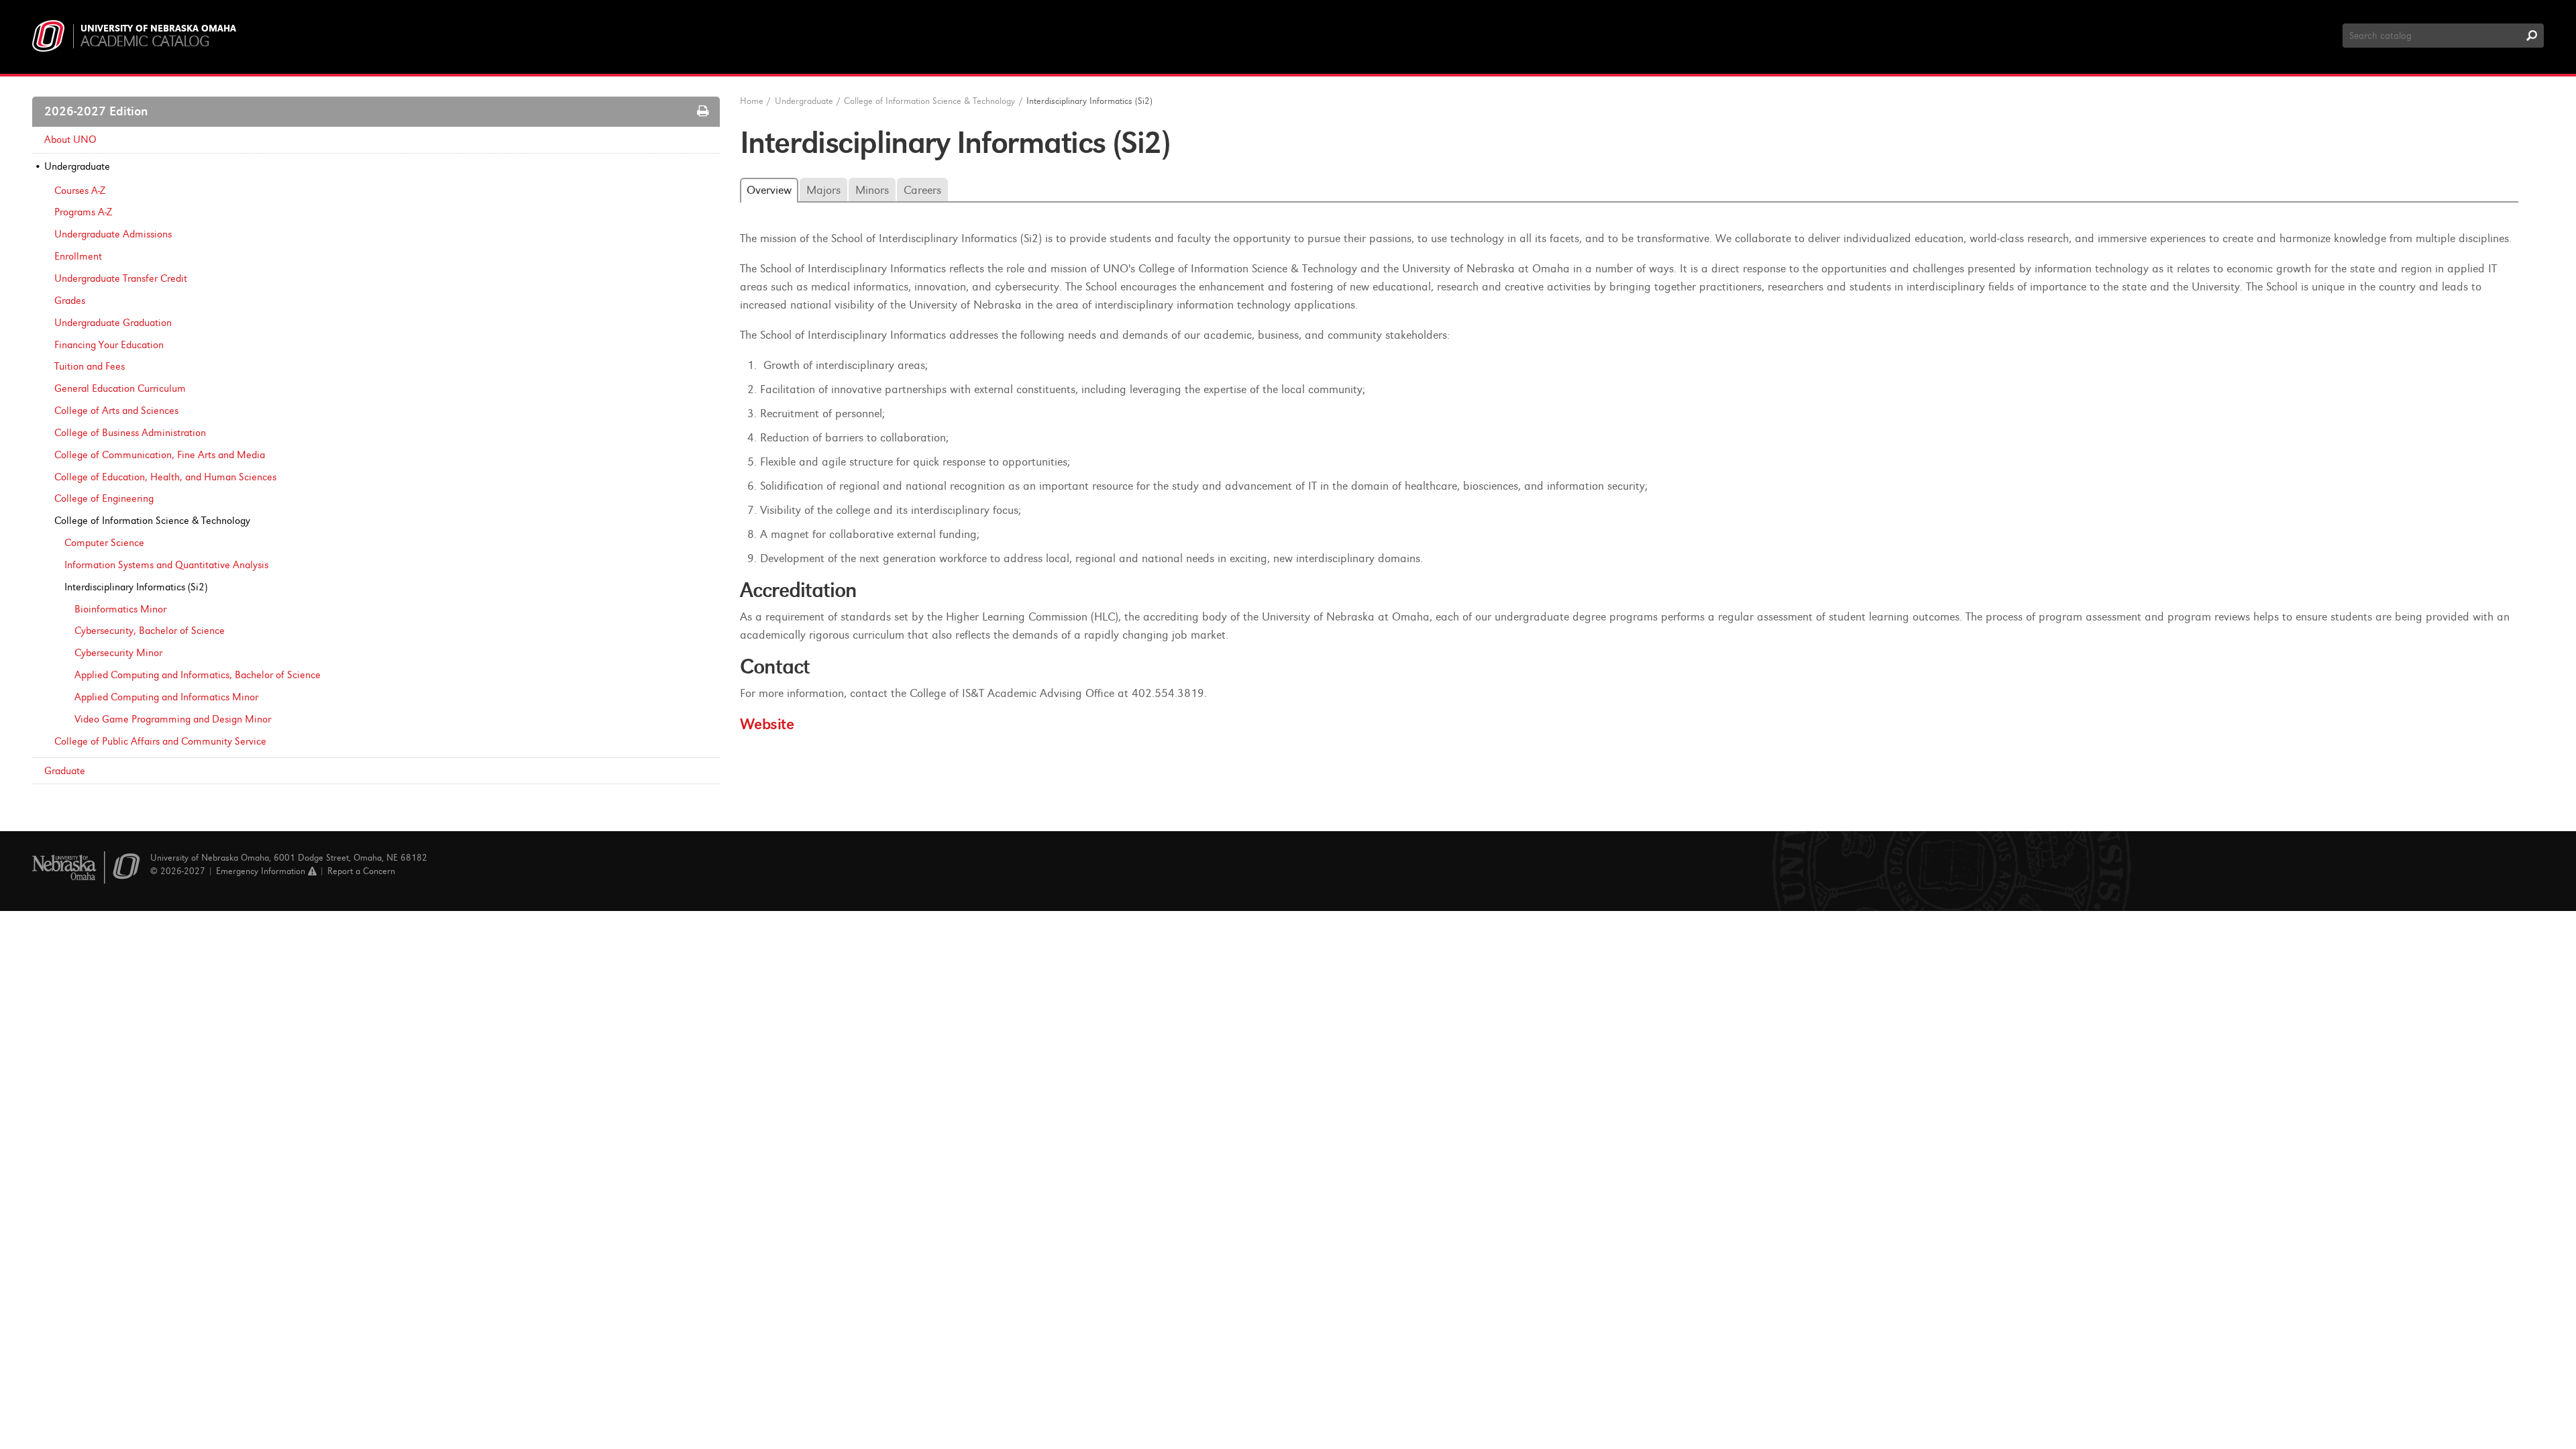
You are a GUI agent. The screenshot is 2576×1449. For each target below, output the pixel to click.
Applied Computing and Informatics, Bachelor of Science (198, 675)
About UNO (70, 140)
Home (752, 101)
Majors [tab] (823, 190)
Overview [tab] (769, 190)
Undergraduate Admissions (113, 234)
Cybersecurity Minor (118, 653)
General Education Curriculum (120, 388)
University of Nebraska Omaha (158, 29)
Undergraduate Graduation (113, 323)
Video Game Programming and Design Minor (173, 719)
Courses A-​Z (80, 191)
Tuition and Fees (90, 366)
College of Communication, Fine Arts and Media (160, 455)
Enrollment (78, 256)
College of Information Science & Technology (929, 101)
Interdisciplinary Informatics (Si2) (136, 587)
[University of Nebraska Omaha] (86, 868)
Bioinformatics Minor (120, 609)
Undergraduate (77, 166)
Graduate (65, 771)
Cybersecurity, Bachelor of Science (150, 631)
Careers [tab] (922, 190)
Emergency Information (262, 871)
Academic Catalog (145, 41)
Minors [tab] (872, 190)
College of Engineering (104, 498)
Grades (70, 301)
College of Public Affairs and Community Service (160, 741)
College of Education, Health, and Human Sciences (165, 477)
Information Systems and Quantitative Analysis (166, 565)
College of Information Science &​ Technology (152, 521)
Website (767, 724)
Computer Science (104, 543)
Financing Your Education (109, 345)
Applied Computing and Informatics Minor (166, 697)
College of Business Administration (130, 433)
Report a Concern (361, 871)
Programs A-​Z (83, 212)
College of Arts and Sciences (116, 411)
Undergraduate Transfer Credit (121, 278)
